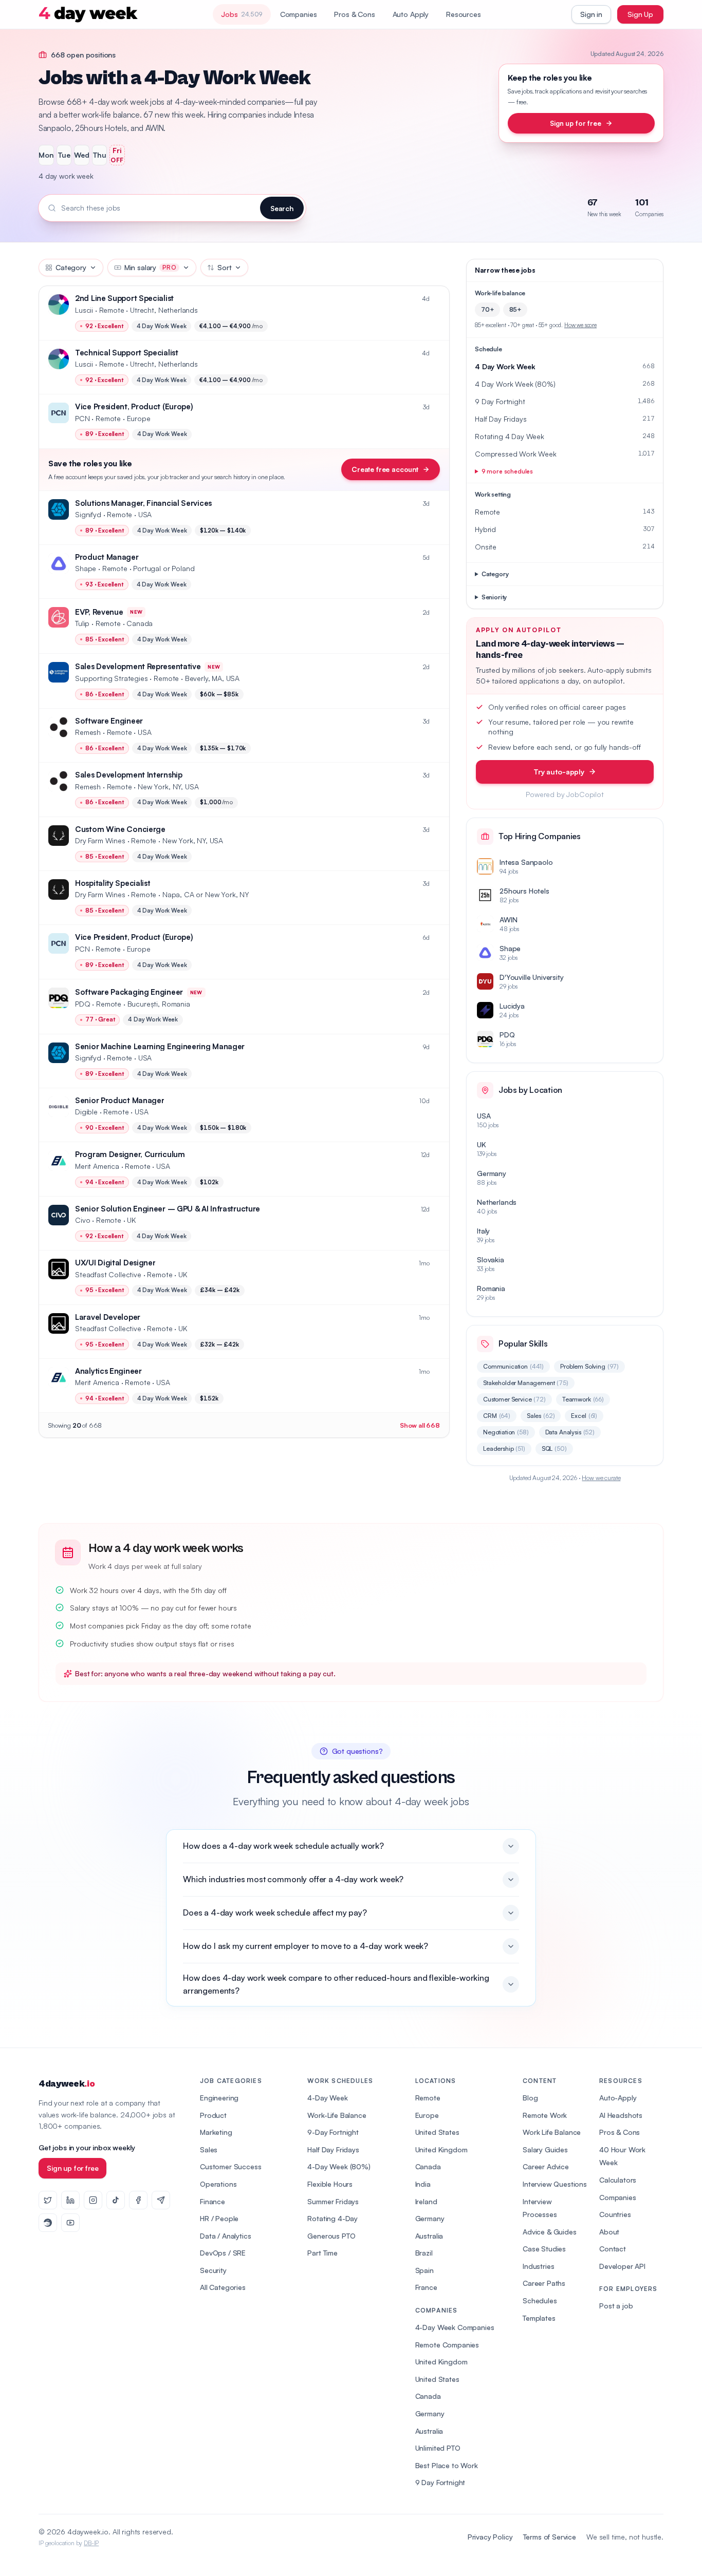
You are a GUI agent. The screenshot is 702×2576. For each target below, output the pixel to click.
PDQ (83, 1004)
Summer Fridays (333, 2201)
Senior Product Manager (119, 1100)
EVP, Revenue (99, 612)
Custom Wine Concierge (120, 829)
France (426, 2287)
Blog (530, 2098)
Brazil (424, 2253)
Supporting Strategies (112, 678)
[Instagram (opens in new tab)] (93, 2200)
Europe (427, 2115)
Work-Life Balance (337, 2115)
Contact (613, 2249)
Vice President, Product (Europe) (134, 406)
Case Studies (544, 2249)
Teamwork (583, 1399)
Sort (224, 267)
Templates (539, 2318)
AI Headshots (621, 2115)
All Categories (223, 2287)
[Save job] (436, 299)
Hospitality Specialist (113, 883)
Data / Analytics (225, 2236)
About (609, 2232)
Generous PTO (331, 2236)
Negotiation (506, 1432)
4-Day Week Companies (455, 2327)
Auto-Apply (618, 2098)
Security (213, 2270)
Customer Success (230, 2166)
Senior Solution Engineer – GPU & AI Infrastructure (168, 1209)
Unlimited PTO (438, 2448)
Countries (615, 2214)
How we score (580, 325)
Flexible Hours (330, 2184)
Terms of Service (550, 2537)
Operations (218, 2184)
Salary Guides (545, 2149)
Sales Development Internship (129, 775)
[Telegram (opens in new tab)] (161, 2200)
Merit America (97, 1166)
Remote (428, 2098)
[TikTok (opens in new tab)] (116, 2200)
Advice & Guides (550, 2232)
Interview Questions (555, 2184)
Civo (82, 1220)
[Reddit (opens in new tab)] (48, 2223)
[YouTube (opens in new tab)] (70, 2223)
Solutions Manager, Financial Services (143, 503)
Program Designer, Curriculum (130, 1154)
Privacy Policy (490, 2537)
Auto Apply (411, 14)
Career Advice (546, 2166)
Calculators (618, 2180)
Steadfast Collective (108, 1274)
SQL (554, 1448)
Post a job (616, 2306)
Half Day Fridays (333, 2149)
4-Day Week (327, 2098)
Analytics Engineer (108, 1371)
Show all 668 (420, 1425)
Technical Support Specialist (127, 353)
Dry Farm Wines (100, 840)
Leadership (504, 1448)
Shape (86, 568)
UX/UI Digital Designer (115, 1263)
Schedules (540, 2300)
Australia (429, 2236)
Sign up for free (575, 123)
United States (437, 2132)
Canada (428, 2166)
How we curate (601, 1478)
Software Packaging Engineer (129, 992)
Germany (430, 2218)
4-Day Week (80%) (339, 2166)
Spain (424, 2270)
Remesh (88, 732)
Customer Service (514, 1399)
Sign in (591, 14)
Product (213, 2115)
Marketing (216, 2132)
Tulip (82, 623)
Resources (464, 14)
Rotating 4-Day (332, 2218)
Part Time (322, 2253)
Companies (299, 14)
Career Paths (544, 2283)
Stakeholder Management (526, 1383)
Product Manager (107, 557)
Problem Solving (589, 1366)
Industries (538, 2266)
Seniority (494, 597)
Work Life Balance (552, 2132)
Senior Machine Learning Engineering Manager (160, 1046)
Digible (86, 1112)
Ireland (426, 2201)
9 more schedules (507, 471)
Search (282, 208)
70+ (487, 309)
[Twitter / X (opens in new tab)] (48, 2200)
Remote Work (545, 2115)
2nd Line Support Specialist (124, 298)
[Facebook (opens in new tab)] (138, 2200)
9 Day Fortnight (440, 2482)
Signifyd (88, 514)
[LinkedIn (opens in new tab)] (70, 2200)
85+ (515, 309)
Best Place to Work (447, 2465)
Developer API (622, 2266)
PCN (82, 418)
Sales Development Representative (138, 666)
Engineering (219, 2098)
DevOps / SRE (223, 2253)
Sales (541, 1416)
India (423, 2184)
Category (71, 267)
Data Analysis (570, 1432)
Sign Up (640, 14)
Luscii (84, 310)
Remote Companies (447, 2345)
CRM (497, 1416)
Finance (213, 2201)
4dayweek (67, 2084)
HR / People (219, 2218)
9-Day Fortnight (333, 2132)
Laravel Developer (108, 1317)
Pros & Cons (354, 14)
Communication (513, 1366)
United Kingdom (441, 2149)
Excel (584, 1416)
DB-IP (91, 2543)
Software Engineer (109, 721)
